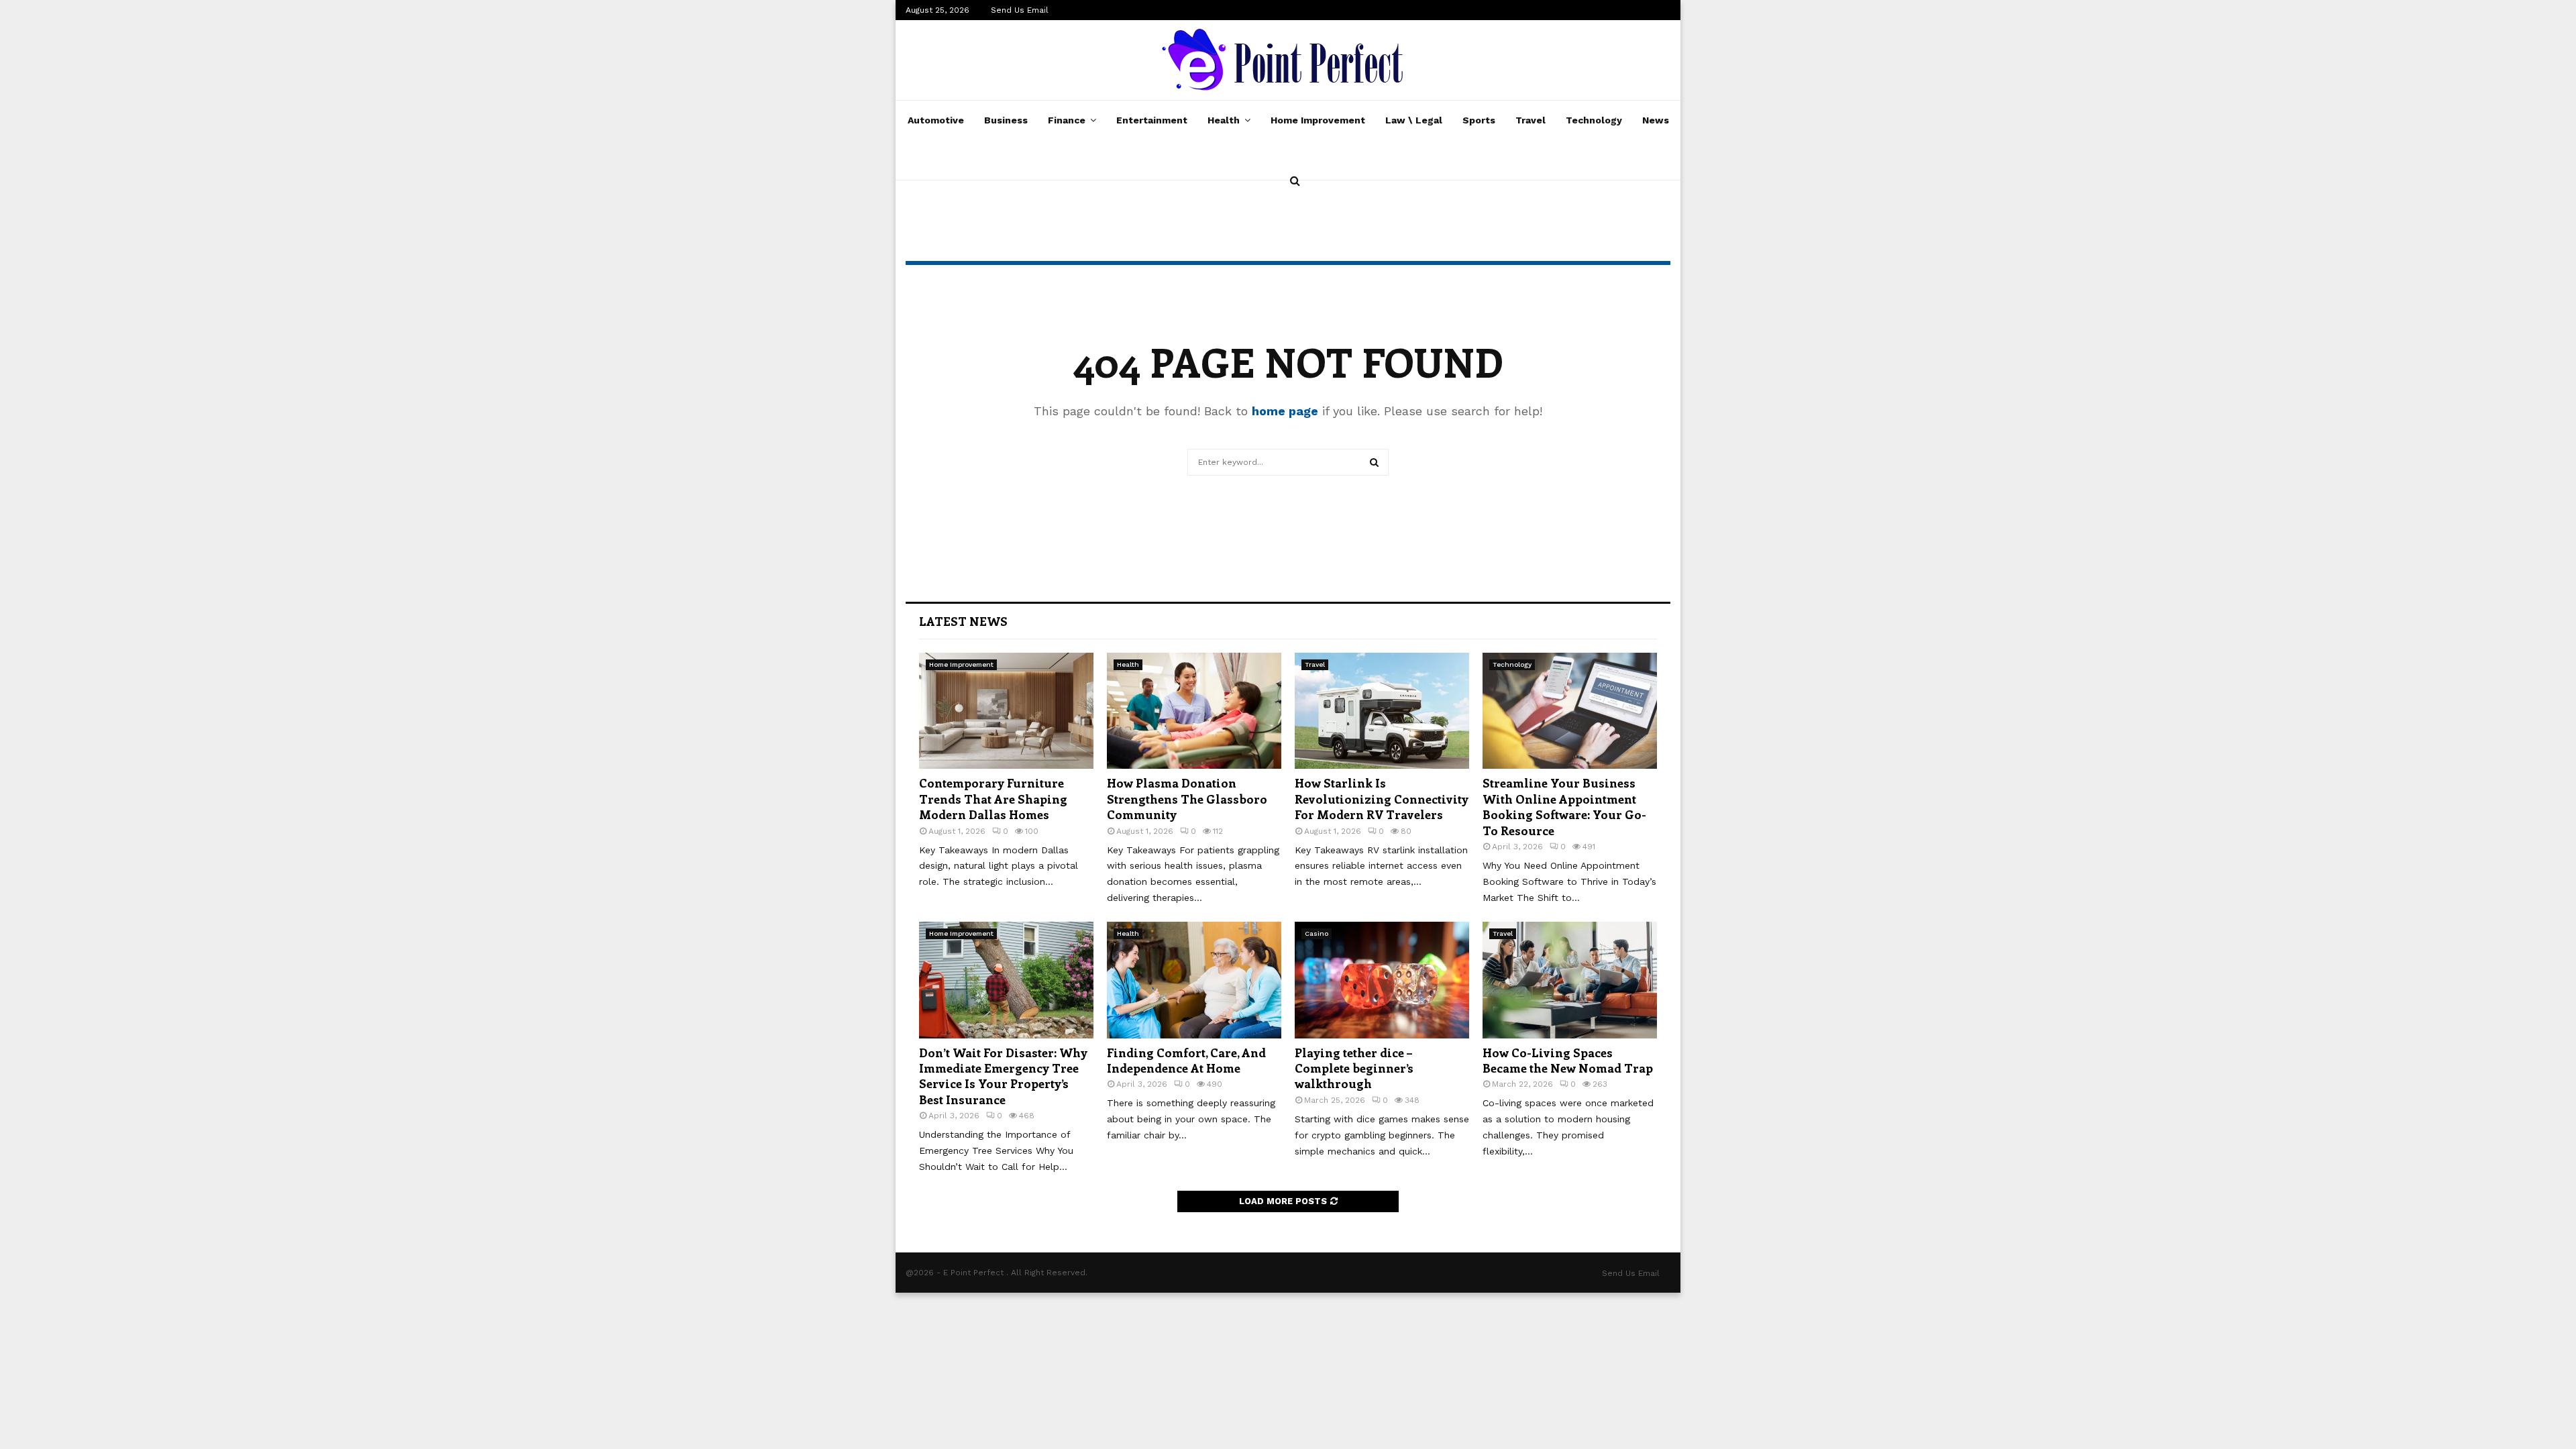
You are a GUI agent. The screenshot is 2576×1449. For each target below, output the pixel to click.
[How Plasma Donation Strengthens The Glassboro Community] (1194, 711)
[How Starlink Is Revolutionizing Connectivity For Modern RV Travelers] (1382, 711)
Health (1224, 120)
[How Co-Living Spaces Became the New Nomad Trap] (1570, 980)
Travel (1531, 120)
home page (1285, 411)
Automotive (936, 120)
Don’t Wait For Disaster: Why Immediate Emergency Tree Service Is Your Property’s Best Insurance (1003, 1076)
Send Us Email (1020, 10)
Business (1006, 120)
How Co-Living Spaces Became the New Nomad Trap (1568, 1060)
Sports (1479, 120)
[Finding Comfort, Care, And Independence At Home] (1194, 980)
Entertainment (1152, 120)
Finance (1067, 120)
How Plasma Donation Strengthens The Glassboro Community (1187, 799)
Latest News (963, 621)
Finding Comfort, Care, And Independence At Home (1186, 1060)
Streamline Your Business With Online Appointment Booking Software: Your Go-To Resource (1564, 806)
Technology (1594, 120)
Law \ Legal (1414, 120)
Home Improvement (1318, 120)
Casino (1317, 933)
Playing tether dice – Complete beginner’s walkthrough (1354, 1068)
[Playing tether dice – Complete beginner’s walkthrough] (1382, 980)
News (1656, 120)
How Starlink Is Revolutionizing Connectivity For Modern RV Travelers (1382, 799)
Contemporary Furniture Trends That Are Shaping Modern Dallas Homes (993, 799)
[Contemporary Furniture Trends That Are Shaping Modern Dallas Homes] (1006, 711)
